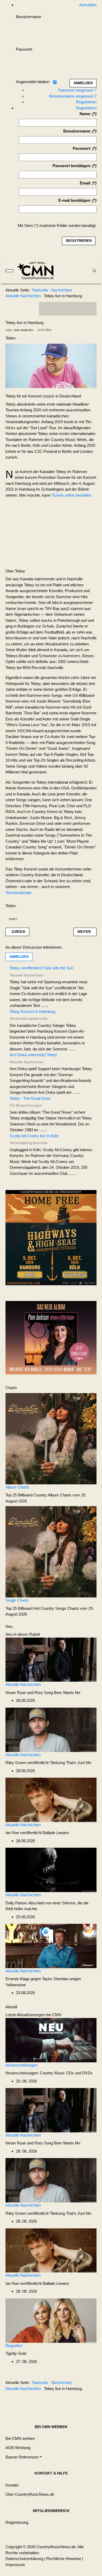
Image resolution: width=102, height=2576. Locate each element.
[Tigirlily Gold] (51, 2320)
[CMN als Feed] (89, 309)
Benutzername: (77, 131)
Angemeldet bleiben (33, 82)
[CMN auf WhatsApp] (68, 309)
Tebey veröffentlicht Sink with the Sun (41, 968)
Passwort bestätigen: (72, 166)
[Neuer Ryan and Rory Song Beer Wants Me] (51, 1659)
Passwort (24, 49)
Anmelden (19, 957)
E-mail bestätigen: (75, 200)
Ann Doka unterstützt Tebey (33, 1055)
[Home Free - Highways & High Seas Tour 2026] (51, 1239)
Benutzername (29, 17)
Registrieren (86, 102)
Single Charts (17, 1600)
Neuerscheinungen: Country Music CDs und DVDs (49, 2073)
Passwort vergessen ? (77, 90)
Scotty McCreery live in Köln (34, 1136)
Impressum (15, 2565)
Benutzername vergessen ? (73, 96)
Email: (86, 183)
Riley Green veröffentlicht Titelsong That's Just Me (48, 1763)
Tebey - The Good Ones (30, 1098)
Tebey (13, 919)
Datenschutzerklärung (24, 2559)
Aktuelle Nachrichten (23, 1684)
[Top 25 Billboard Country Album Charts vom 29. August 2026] (51, 1438)
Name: (85, 114)
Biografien (14, 2346)
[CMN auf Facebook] (47, 309)
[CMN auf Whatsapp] (70, 2402)
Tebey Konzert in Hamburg (32, 1011)
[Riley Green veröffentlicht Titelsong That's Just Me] (51, 1729)
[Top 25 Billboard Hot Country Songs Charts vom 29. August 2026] (51, 1551)
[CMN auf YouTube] (78, 309)
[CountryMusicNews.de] (38, 271)
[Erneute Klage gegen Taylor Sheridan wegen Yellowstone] (51, 1945)
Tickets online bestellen (71, 495)
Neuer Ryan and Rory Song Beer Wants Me (43, 1693)
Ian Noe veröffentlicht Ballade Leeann (37, 1833)
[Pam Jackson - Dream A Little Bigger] (51, 1337)
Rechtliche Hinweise (64, 2559)
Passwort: (82, 148)
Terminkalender (19, 893)
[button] (24, 2457)
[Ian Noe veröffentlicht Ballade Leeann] (51, 1799)
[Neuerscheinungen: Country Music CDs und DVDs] (51, 2040)
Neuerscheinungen (22, 2065)
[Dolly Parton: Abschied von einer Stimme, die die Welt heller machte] (51, 1870)
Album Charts (17, 1487)
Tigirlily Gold (16, 2353)
